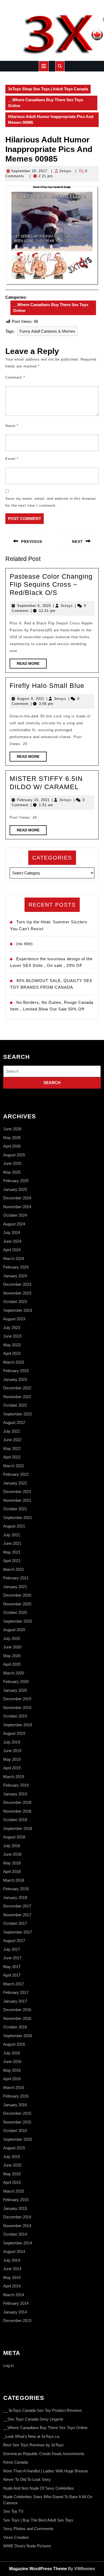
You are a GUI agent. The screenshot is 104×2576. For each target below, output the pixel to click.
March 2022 (14, 1466)
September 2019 (18, 1725)
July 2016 (12, 2053)
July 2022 (12, 1431)
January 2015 (15, 2208)
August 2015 (14, 2148)
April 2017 (12, 1975)
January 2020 (15, 1690)
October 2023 (15, 1302)
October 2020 (15, 1612)
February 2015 (16, 2200)
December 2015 (17, 2113)
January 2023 (15, 1379)
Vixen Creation (16, 2537)
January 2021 (15, 1587)
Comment (15, 377)
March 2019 (14, 1777)
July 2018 (12, 1846)
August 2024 (14, 1224)
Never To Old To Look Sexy (27, 2479)
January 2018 (15, 1898)
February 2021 (16, 1578)
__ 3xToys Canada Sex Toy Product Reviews (43, 2410)
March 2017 (14, 1984)
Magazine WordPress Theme (38, 2569)
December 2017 (17, 1906)
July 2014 (12, 2260)
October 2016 (15, 2027)
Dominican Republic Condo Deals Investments (44, 2454)
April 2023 (12, 1353)
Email (12, 459)
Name (12, 426)
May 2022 (12, 1448)
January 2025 (15, 1189)
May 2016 (12, 2070)
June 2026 (12, 1129)
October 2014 (15, 2234)
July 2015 (12, 2157)
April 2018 (12, 1871)
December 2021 (17, 1492)
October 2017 (15, 1923)
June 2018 (12, 1854)
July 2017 (12, 1949)
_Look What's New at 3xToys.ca (31, 2436)
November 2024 (17, 1207)
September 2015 (18, 2139)
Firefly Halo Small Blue (47, 686)
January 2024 (15, 1276)
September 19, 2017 (29, 171)
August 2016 (14, 2044)
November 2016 (17, 2018)
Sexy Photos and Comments (28, 2529)
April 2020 (12, 1664)
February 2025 (16, 1181)
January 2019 (15, 1794)
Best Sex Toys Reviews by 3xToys (33, 2445)
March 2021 (14, 1569)
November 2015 (17, 2122)
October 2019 (15, 1716)
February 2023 (16, 1371)
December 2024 (17, 1198)
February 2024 (16, 1267)
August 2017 (14, 1941)
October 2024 (15, 1215)
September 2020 (18, 1621)
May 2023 (12, 1345)
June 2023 (12, 1336)
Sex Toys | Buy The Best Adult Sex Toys (38, 2520)
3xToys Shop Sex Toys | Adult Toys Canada (48, 89)
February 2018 (16, 1889)
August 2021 (14, 1526)
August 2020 (14, 1630)
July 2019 (12, 1742)
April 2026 (12, 1146)
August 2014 (14, 2251)
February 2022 (16, 1474)
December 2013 (17, 2321)
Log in (8, 2365)
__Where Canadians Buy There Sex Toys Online (46, 103)
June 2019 (12, 1751)
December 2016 (17, 2010)
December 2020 (17, 1595)
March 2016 (14, 2088)
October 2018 (15, 1820)
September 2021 (18, 1518)
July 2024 (12, 1232)
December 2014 (17, 2217)
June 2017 (12, 1958)
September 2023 (18, 1310)
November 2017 (17, 1915)
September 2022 (18, 1414)
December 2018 (17, 1802)
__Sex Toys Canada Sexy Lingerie (33, 2419)
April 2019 (12, 1768)
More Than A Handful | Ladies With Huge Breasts (46, 2471)
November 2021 (17, 1500)
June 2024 (12, 1241)
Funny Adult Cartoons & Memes (47, 331)
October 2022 (15, 1405)
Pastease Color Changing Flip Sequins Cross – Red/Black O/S (51, 584)
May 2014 (12, 2277)
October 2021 (15, 1509)
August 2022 (14, 1422)
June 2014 (12, 2269)
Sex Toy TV (13, 2511)
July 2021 (12, 1535)
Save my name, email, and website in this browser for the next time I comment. (51, 502)
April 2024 (12, 1250)
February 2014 (16, 2303)
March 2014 (14, 2295)
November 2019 (17, 1708)
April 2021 (12, 1561)
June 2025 (12, 1163)
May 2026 (12, 1138)
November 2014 (17, 2226)
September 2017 (18, 1932)
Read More (32, 665)
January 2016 (15, 2105)
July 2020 (12, 1638)
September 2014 (18, 2243)
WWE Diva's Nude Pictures (27, 2546)
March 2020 (14, 1673)
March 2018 (14, 1880)
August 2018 (14, 1837)
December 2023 (17, 1284)
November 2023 (17, 1293)
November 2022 (17, 1397)
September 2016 (18, 2036)
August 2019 (14, 1733)
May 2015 (12, 2174)
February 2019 (16, 1785)
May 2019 (12, 1759)
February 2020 (16, 1682)
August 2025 (14, 1155)
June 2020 (12, 1647)
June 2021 (12, 1543)
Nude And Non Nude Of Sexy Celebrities (39, 2488)
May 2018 (12, 1863)
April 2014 (12, 2286)
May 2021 (12, 1552)
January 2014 (15, 2312)
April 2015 (12, 2182)
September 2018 (18, 1828)
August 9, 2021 (31, 699)
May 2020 (12, 1656)
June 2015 (12, 2165)
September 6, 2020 (34, 606)
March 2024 (14, 1259)
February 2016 (16, 2096)
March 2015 (14, 2191)
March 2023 (14, 1362)
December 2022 (17, 1388)
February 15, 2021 (33, 800)
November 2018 (17, 1811)
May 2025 (12, 1172)
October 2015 (15, 2131)
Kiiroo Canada (15, 2462)
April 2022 (12, 1457)
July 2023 (12, 1328)
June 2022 (12, 1440)
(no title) (25, 944)
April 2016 (12, 2079)
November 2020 (17, 1604)
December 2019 (17, 1699)
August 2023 (14, 1319)
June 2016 (12, 2061)
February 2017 (16, 1992)
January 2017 (15, 2001)
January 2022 (15, 1483)
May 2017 (12, 1967)
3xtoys (65, 171)
